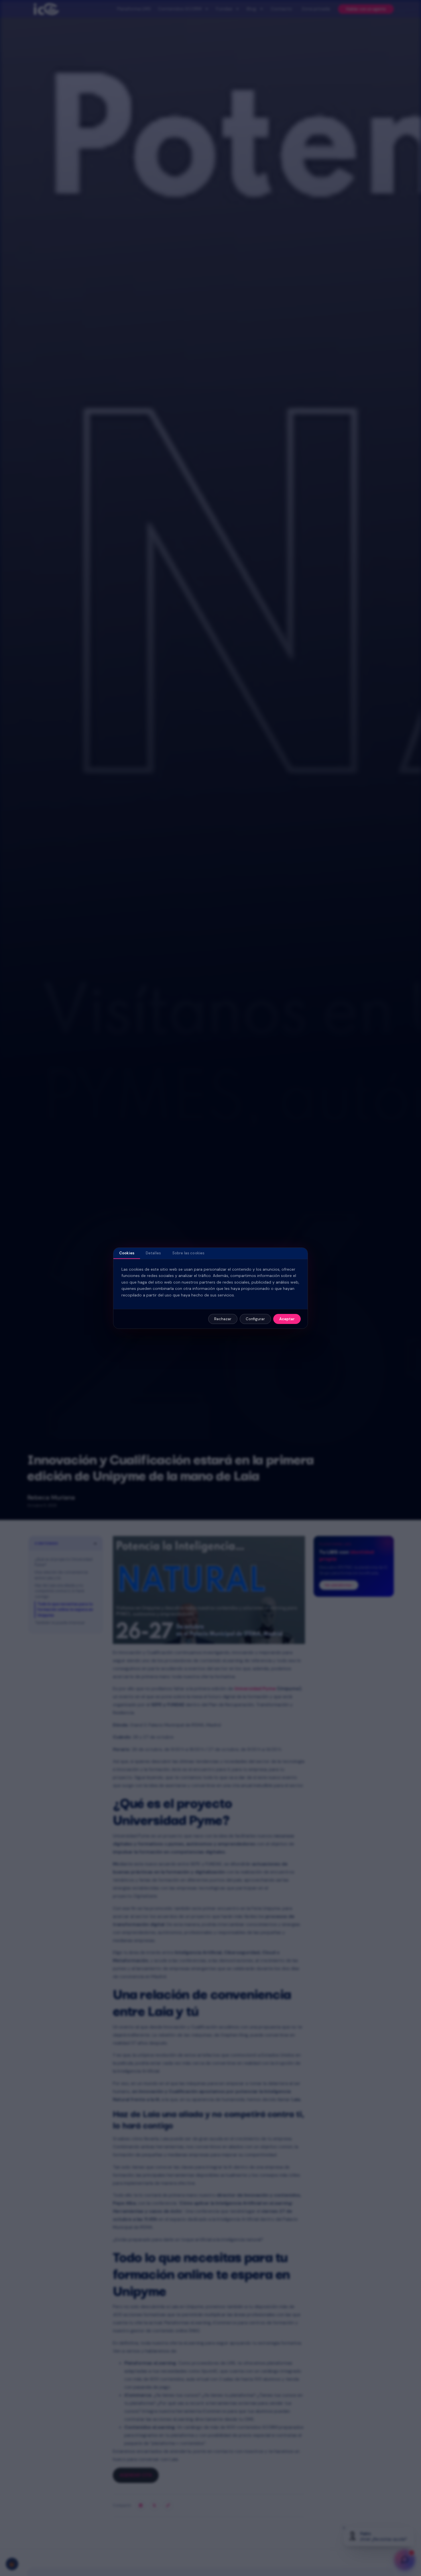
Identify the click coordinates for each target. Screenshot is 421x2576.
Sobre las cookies (188, 1253)
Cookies (127, 1253)
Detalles (153, 1253)
